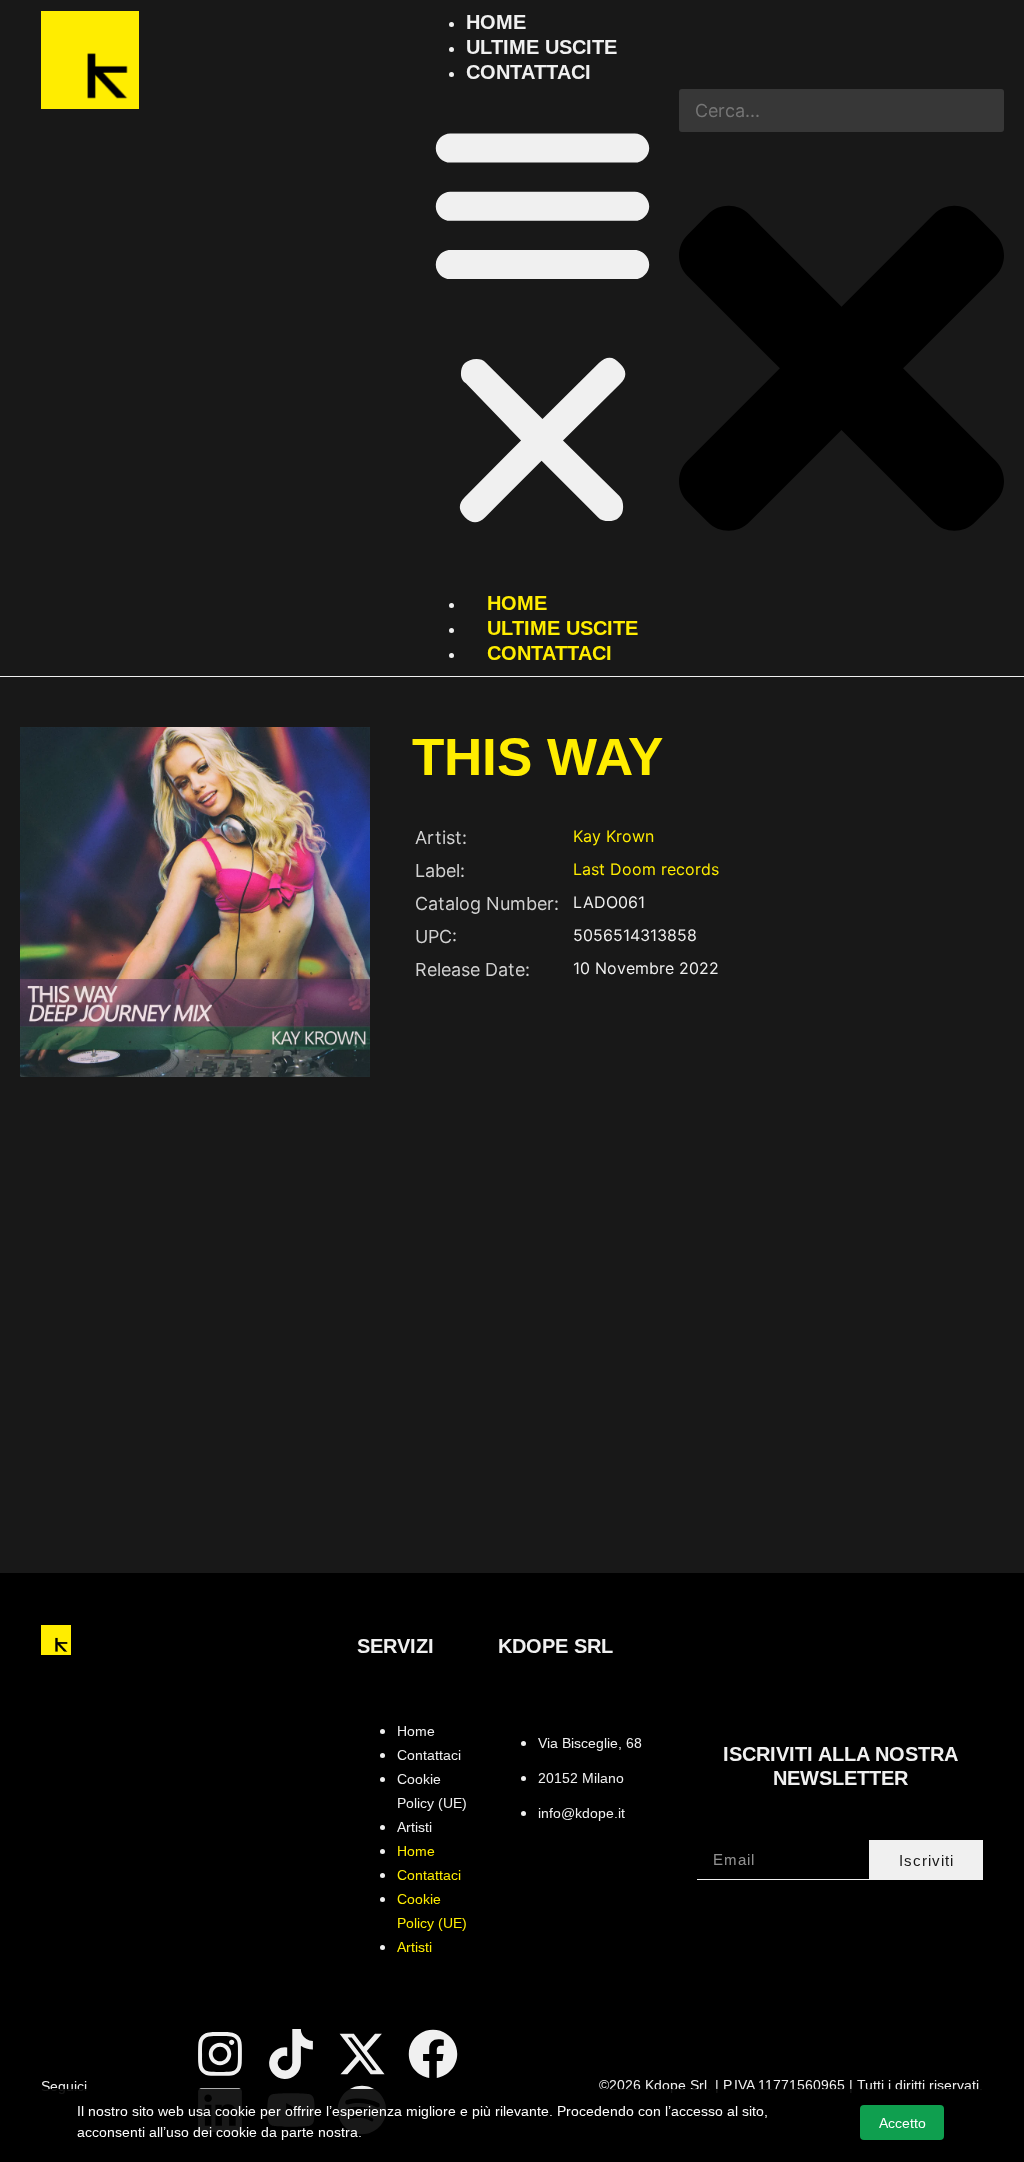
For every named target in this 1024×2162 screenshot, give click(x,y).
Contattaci (528, 72)
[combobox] (841, 110)
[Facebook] (433, 2054)
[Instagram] (220, 2054)
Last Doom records (646, 869)
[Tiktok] (291, 2054)
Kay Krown (613, 836)
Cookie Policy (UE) (432, 1791)
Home (496, 22)
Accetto (902, 2123)
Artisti (414, 1827)
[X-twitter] (362, 2054)
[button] (542, 324)
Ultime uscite (541, 47)
